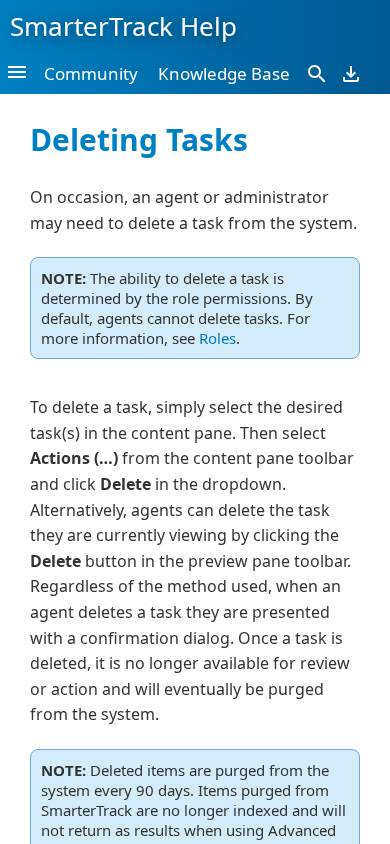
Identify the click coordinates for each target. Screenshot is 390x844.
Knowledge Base (224, 73)
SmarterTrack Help (123, 26)
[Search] (317, 73)
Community (91, 73)
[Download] (351, 73)
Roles (217, 338)
